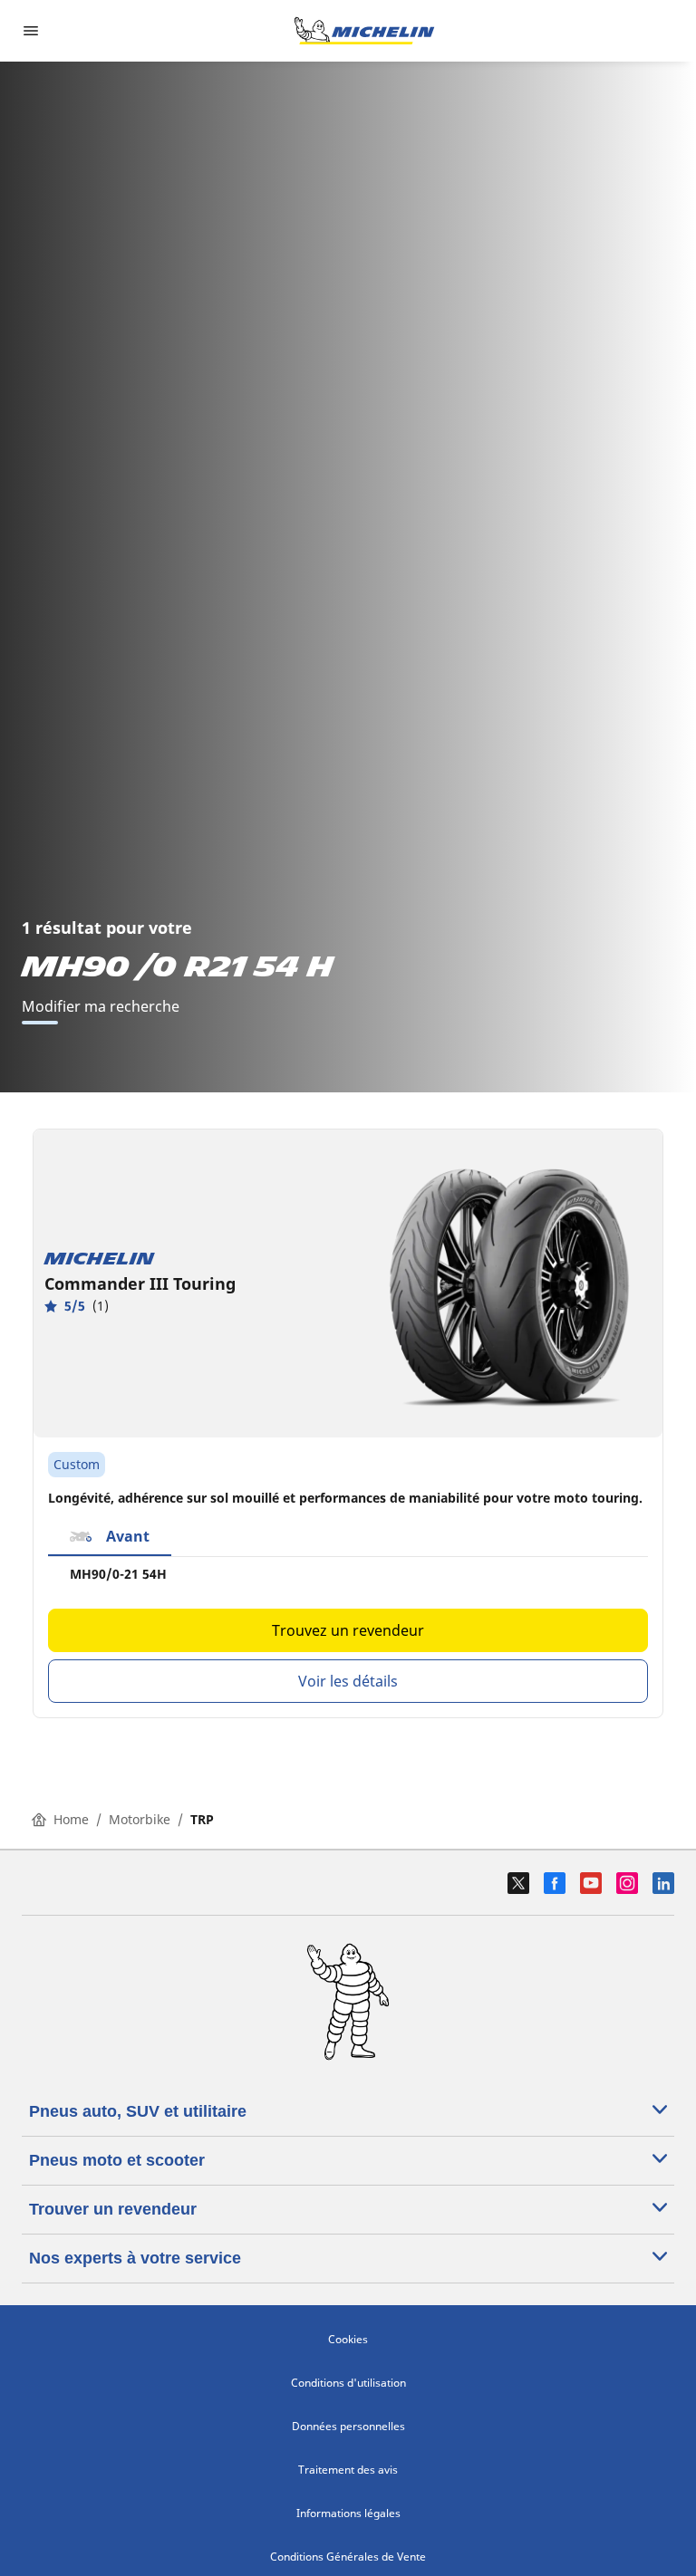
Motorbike (140, 1819)
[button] (110, 1537)
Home (71, 1819)
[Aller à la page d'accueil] (364, 31)
